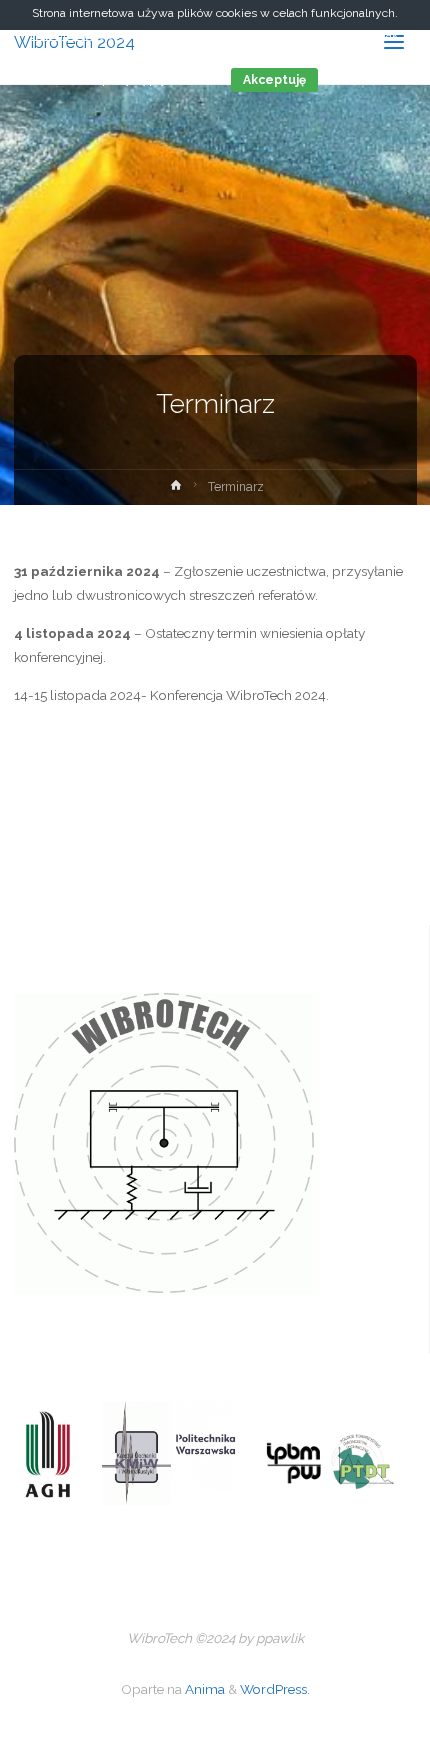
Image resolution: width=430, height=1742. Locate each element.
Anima (203, 1689)
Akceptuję (274, 80)
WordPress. (275, 1689)
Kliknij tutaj (63, 35)
